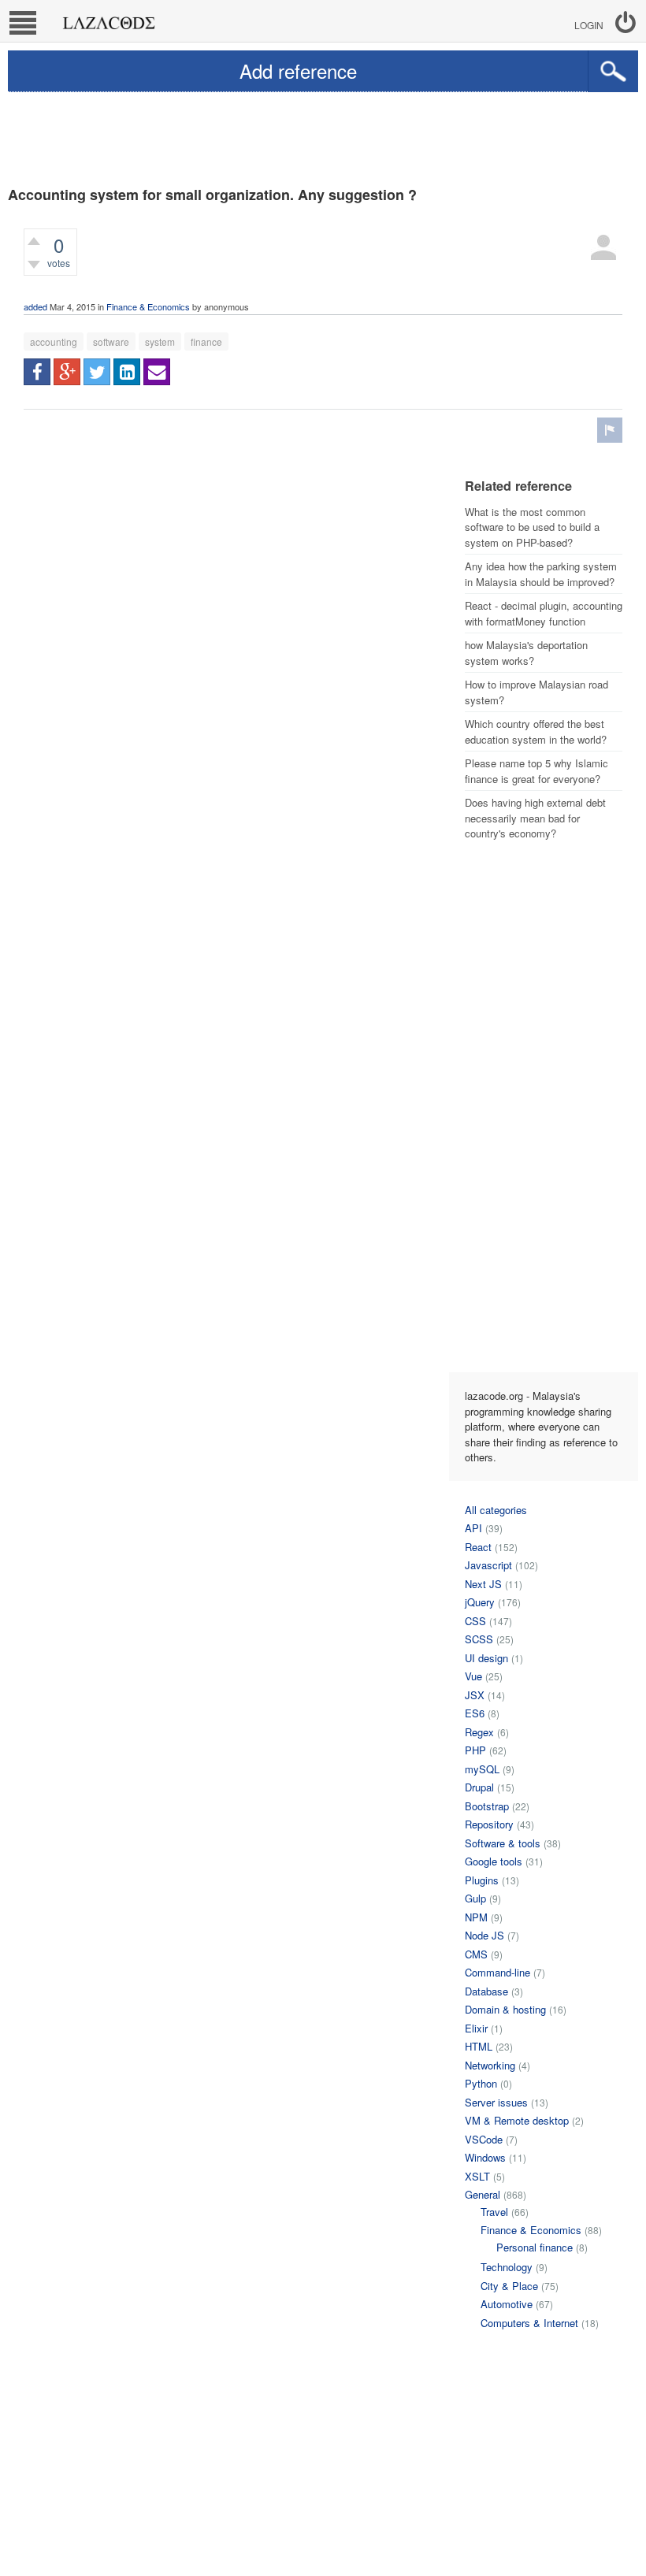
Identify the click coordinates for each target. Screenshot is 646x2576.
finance (206, 341)
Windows (485, 2157)
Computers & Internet (529, 2323)
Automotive (507, 2304)
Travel (494, 2212)
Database (486, 1991)
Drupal (479, 1787)
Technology (507, 2267)
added (35, 306)
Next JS (483, 1584)
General (483, 2194)
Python (481, 2083)
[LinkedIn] (127, 372)
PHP (475, 1750)
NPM (476, 1917)
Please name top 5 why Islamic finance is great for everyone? (536, 771)
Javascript (488, 1565)
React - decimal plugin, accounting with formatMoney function (544, 613)
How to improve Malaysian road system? (536, 692)
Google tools (494, 1861)
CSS (475, 1621)
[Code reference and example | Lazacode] (108, 19)
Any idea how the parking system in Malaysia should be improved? (541, 574)
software (111, 341)
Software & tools (503, 1843)
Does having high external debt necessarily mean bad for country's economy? (535, 818)
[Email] (157, 372)
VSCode (484, 2139)
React (478, 1547)
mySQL (482, 1769)
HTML (479, 2046)
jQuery (480, 1602)
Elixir (476, 2028)
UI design (486, 1658)
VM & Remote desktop (517, 2120)
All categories (496, 1510)
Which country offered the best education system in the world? (536, 731)
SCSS (479, 1639)
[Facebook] (37, 372)
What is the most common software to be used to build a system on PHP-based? (532, 527)
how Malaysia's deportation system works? (526, 653)
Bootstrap (487, 1806)
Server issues (496, 2102)
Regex (479, 1732)
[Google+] (67, 372)
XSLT (477, 2176)
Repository (489, 1824)
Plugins (482, 1880)
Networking (490, 2065)
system (160, 341)
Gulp (475, 1898)
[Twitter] (97, 372)
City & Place (509, 2286)
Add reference (298, 71)
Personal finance (535, 2247)
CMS (476, 1954)
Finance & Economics (148, 306)
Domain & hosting (505, 2009)
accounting (54, 341)
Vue (473, 1676)
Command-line (497, 1972)
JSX (475, 1695)
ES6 (475, 1713)
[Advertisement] (323, 135)
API (473, 1528)
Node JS (484, 1935)
